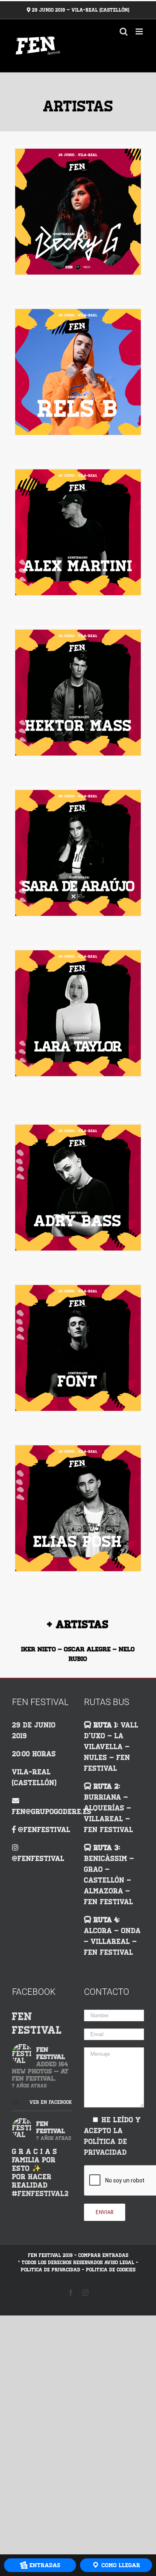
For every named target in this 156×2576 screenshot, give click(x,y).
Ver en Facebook (48, 2102)
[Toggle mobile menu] (140, 31)
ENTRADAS (44, 2565)
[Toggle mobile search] (124, 31)
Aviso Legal (119, 2263)
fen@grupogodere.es (52, 1812)
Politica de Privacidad (51, 2270)
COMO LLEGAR (120, 2565)
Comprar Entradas (103, 2255)
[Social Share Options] (16, 2103)
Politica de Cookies (111, 2270)
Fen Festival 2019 (50, 2255)
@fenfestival (44, 1830)
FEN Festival (37, 2023)
